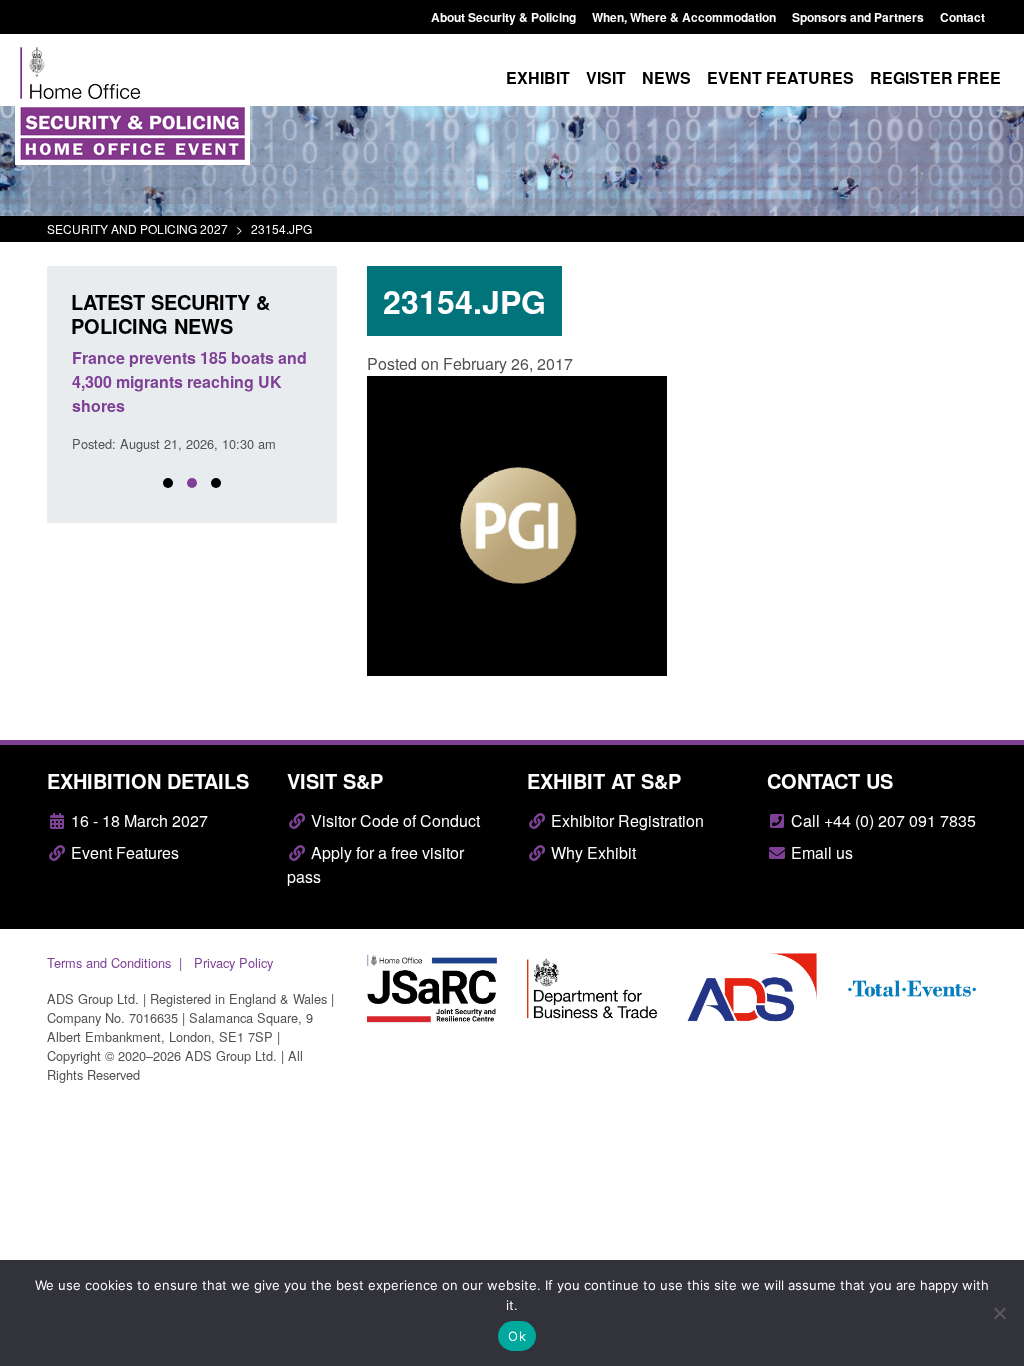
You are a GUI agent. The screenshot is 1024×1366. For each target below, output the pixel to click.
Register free (935, 77)
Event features (780, 77)
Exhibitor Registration (625, 820)
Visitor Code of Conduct (393, 820)
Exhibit (538, 77)
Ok (517, 1336)
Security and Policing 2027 (137, 228)
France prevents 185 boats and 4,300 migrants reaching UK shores (189, 381)
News (666, 77)
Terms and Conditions (109, 962)
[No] (999, 1313)
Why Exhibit (591, 852)
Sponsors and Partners (858, 17)
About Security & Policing (503, 17)
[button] (168, 483)
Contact (962, 17)
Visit (606, 77)
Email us (820, 852)
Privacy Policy (233, 962)
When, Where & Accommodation (684, 17)
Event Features (123, 852)
